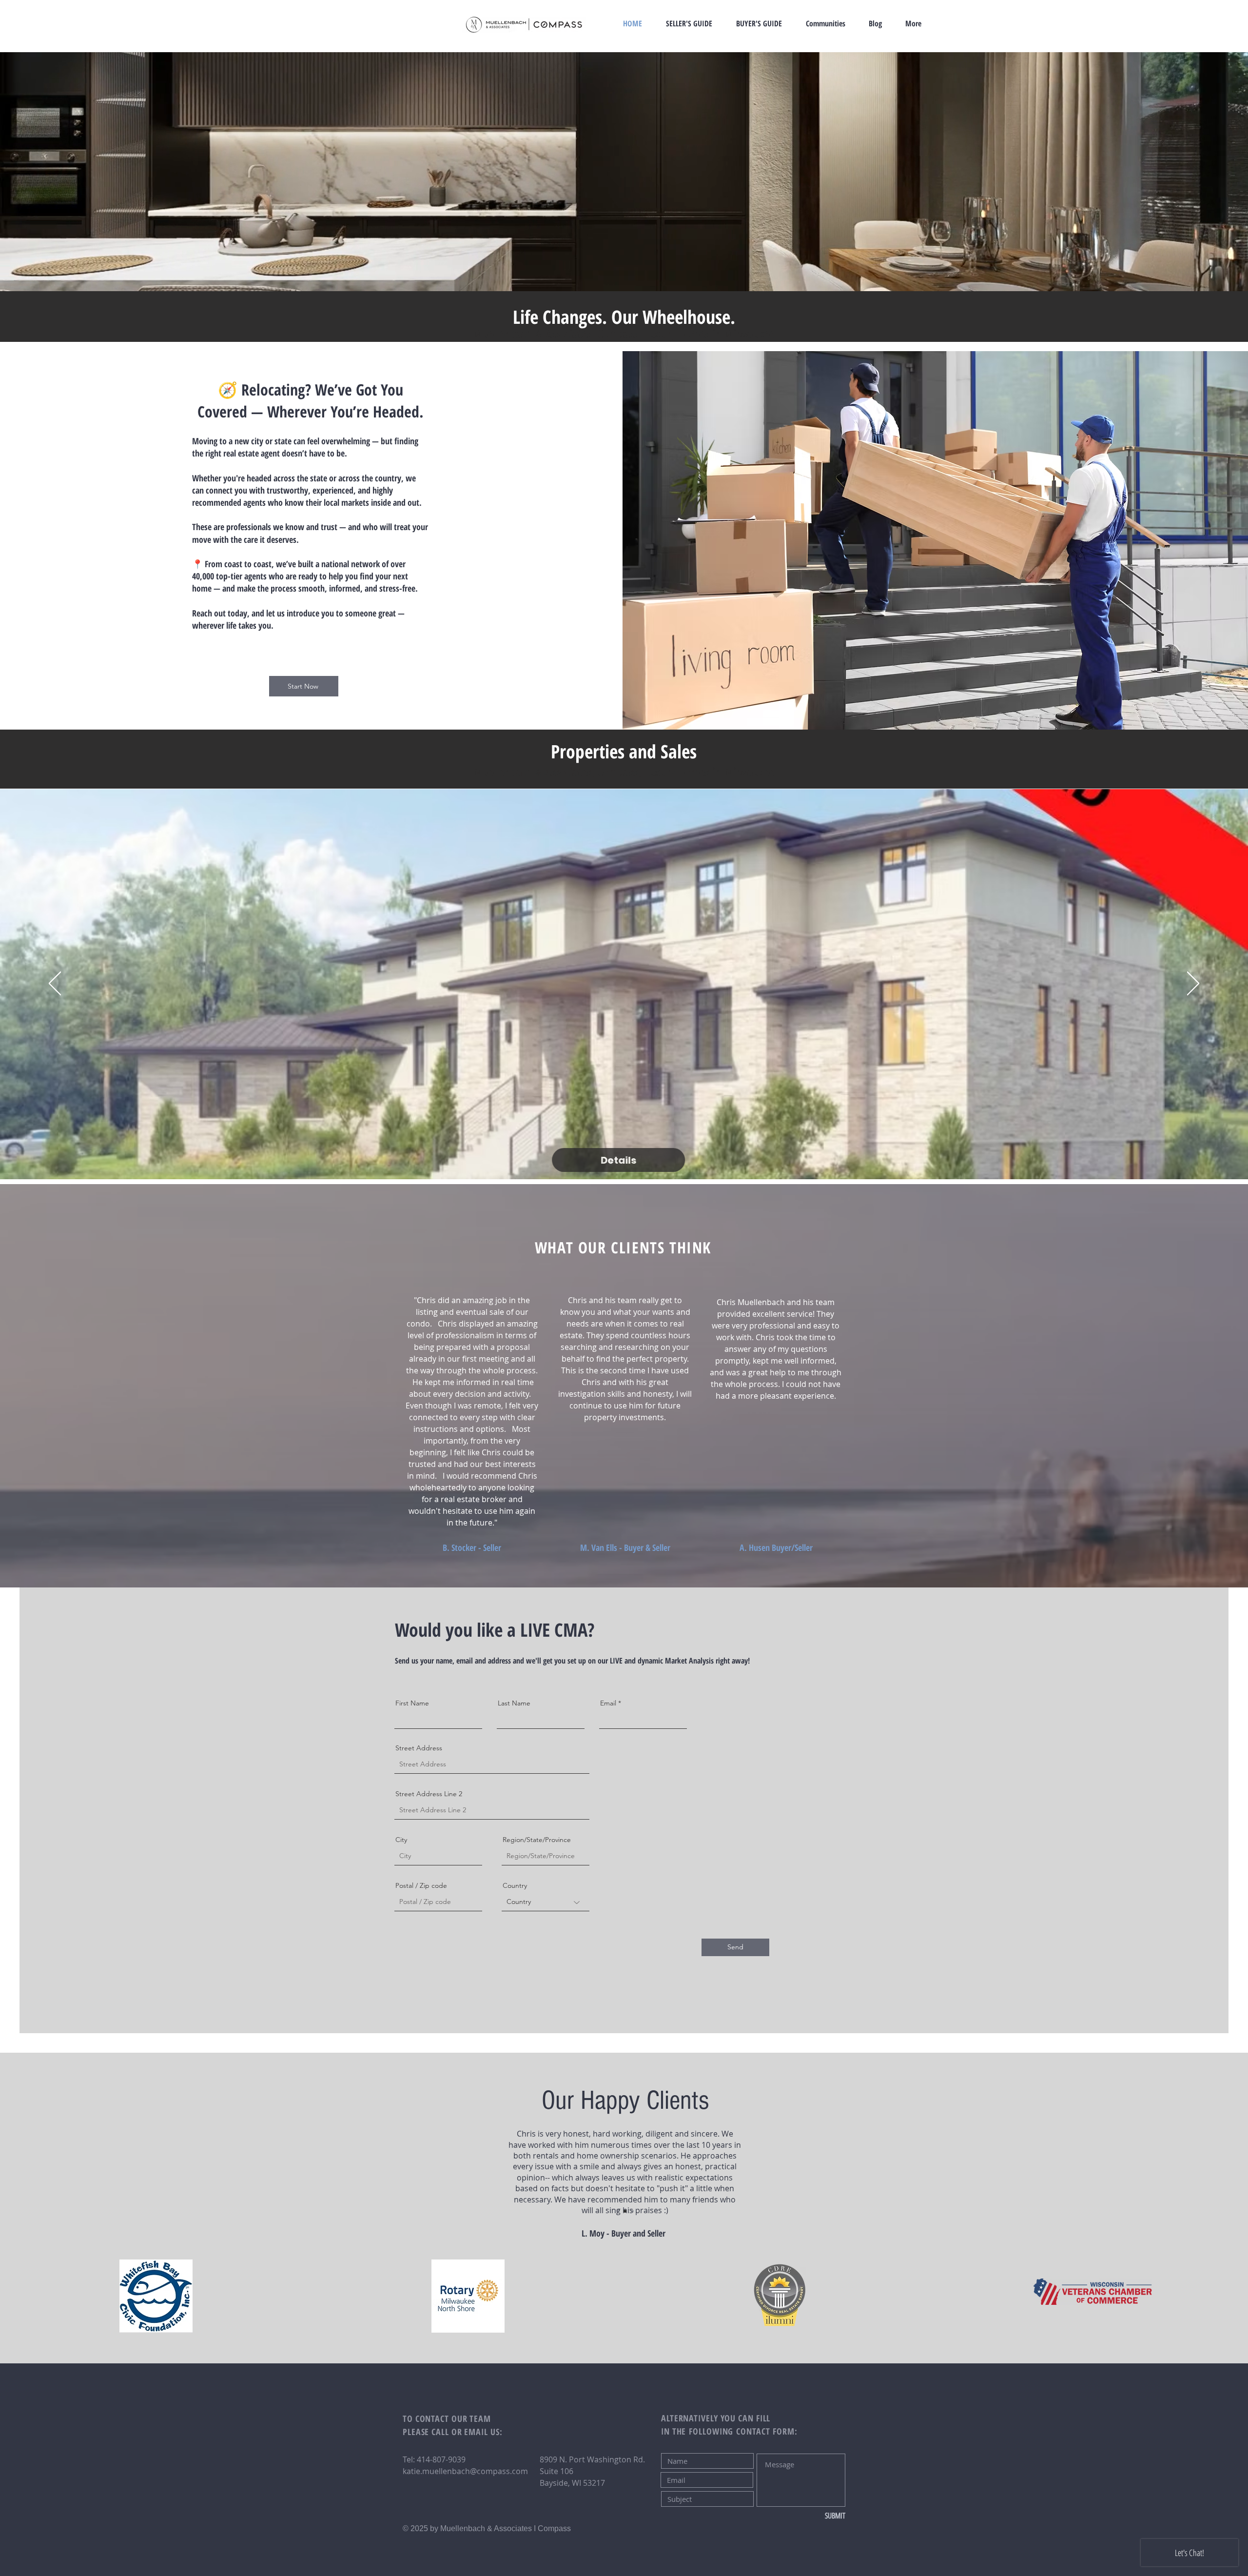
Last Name (514, 1703)
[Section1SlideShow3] (632, 2211)
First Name (412, 1703)
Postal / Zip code (421, 1885)
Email (608, 1703)
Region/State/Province (537, 1840)
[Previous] (55, 984)
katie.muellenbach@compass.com (465, 2471)
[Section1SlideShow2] (625, 2211)
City (401, 1840)
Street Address (419, 1748)
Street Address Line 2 (429, 1794)
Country (515, 1885)
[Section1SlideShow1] (618, 2211)
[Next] (1193, 984)
